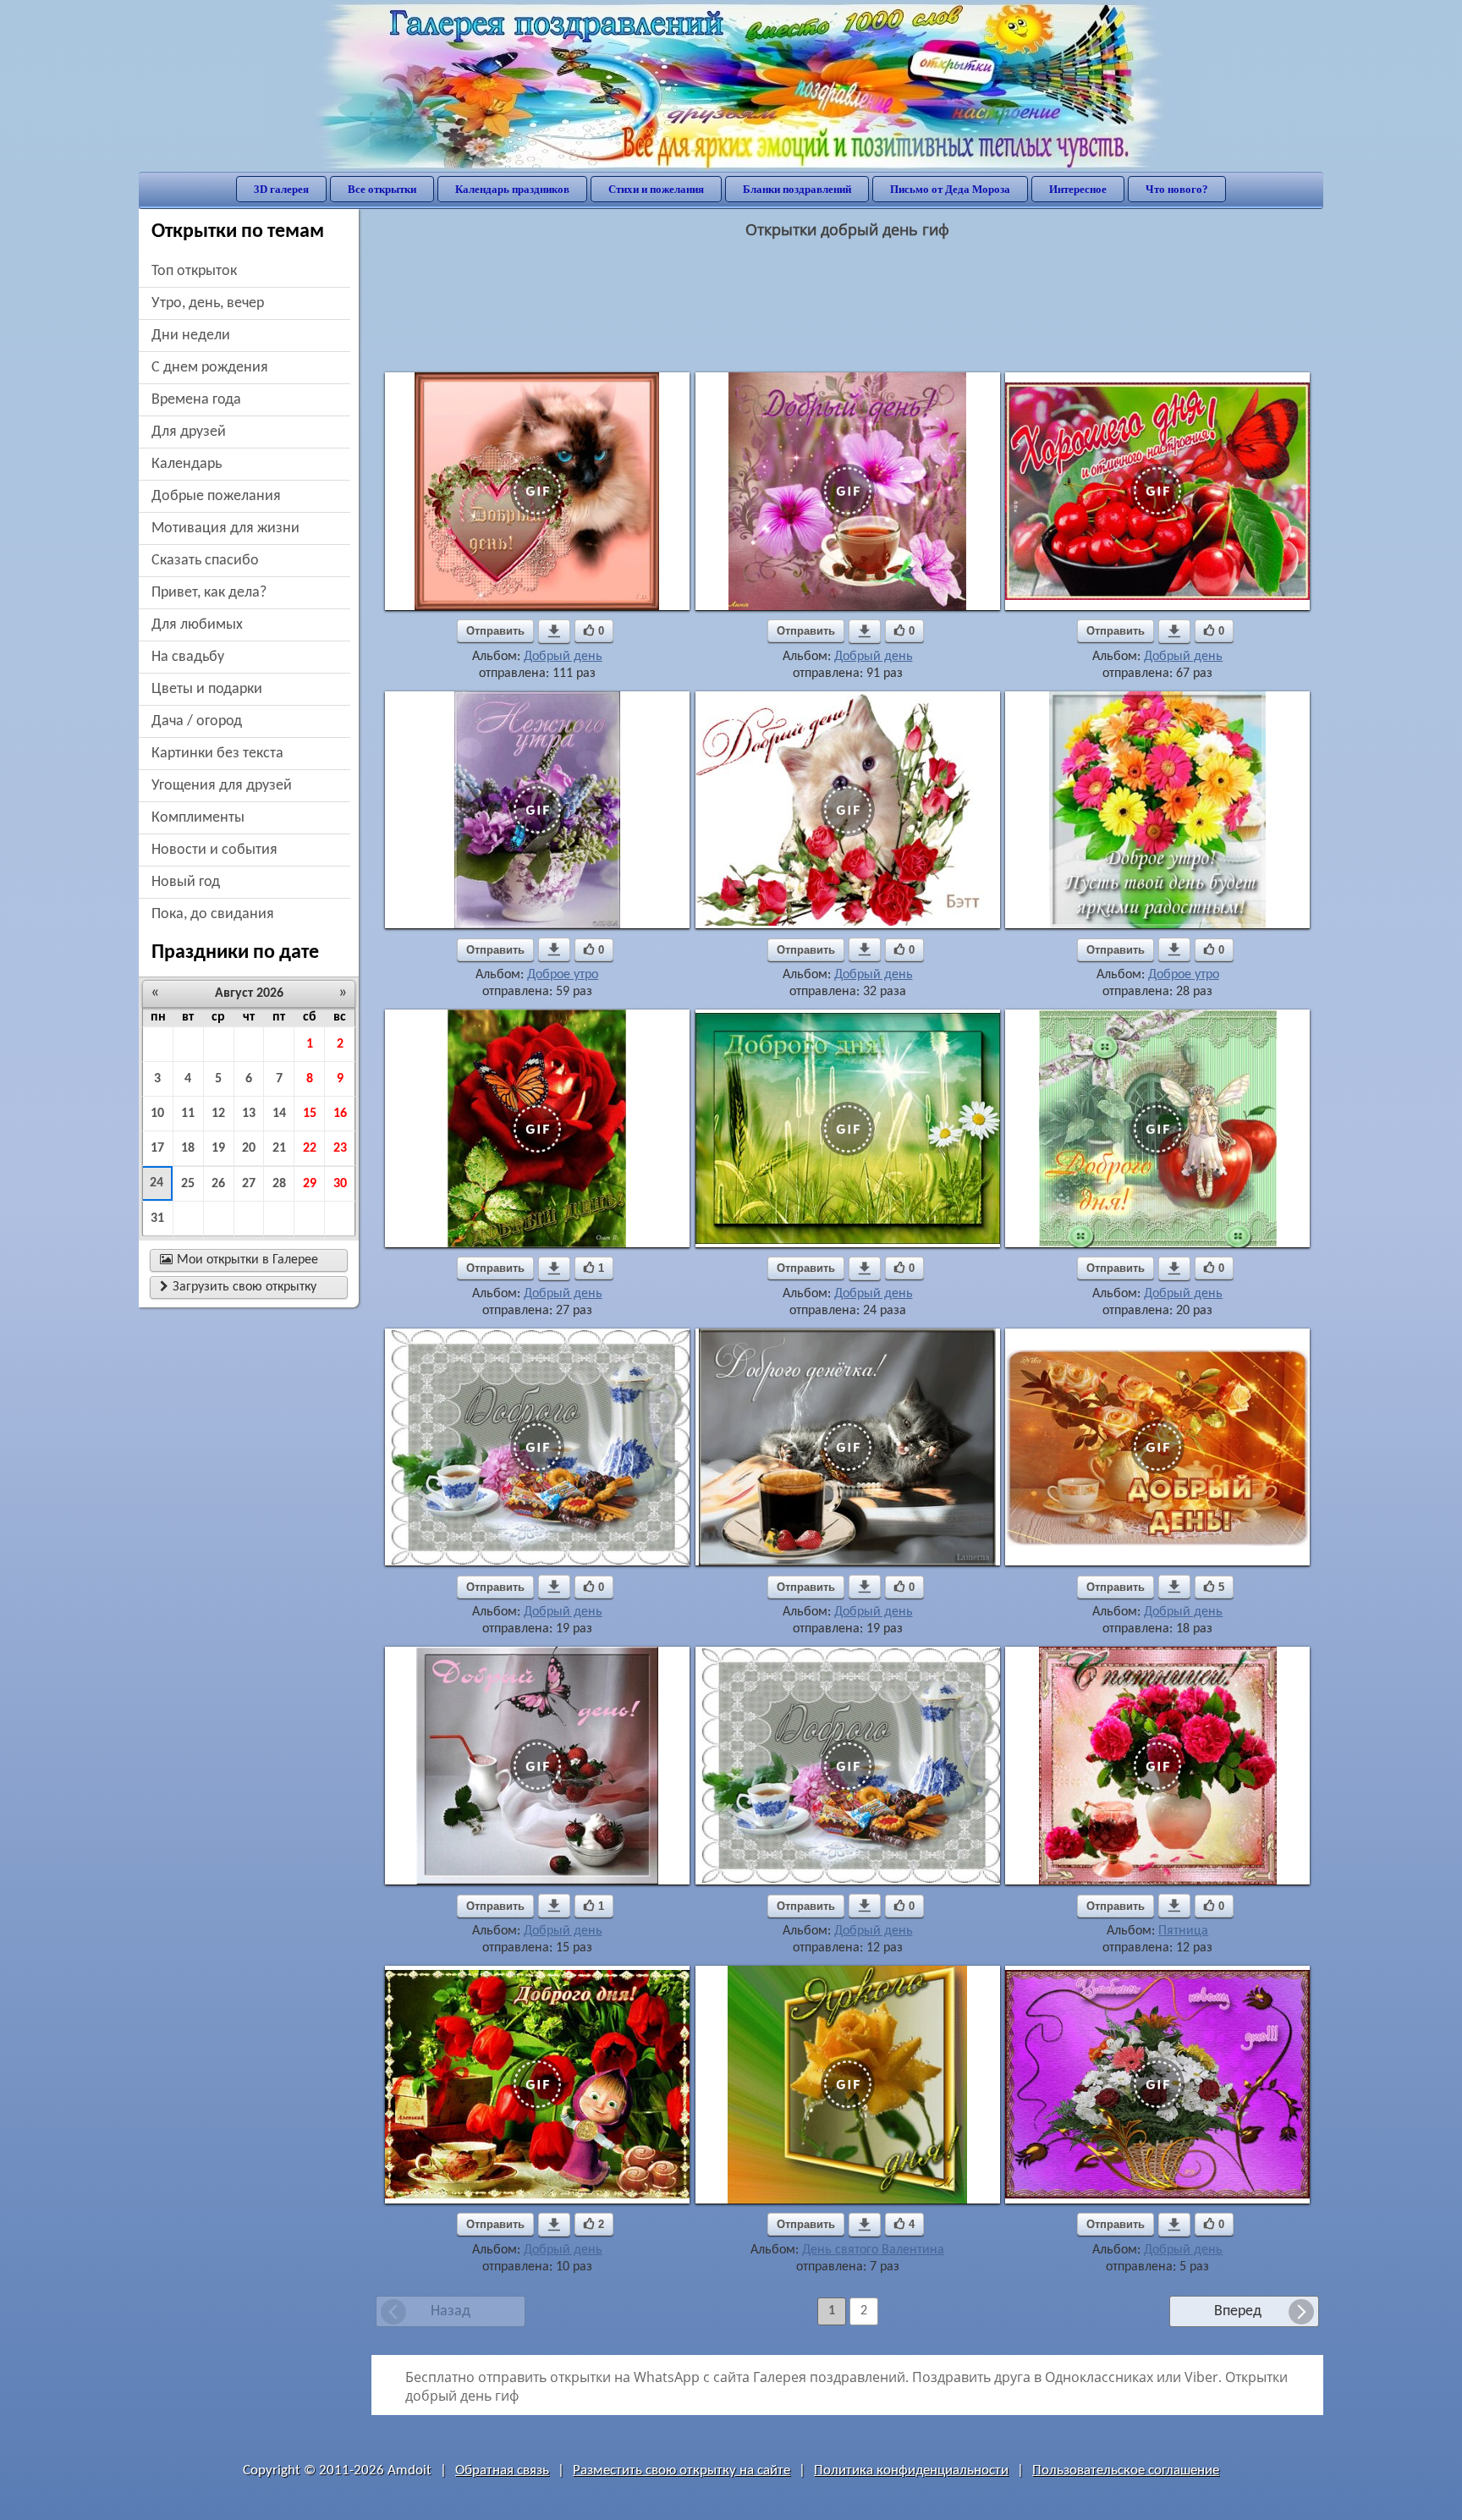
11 (188, 1114)
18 (188, 1148)
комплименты (198, 818)
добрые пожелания (216, 496)
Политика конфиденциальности (911, 2470)
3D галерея (281, 189)
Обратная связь (502, 2470)
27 (249, 1184)
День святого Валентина (873, 2250)
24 (157, 1183)
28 (279, 1184)
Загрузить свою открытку (238, 1287)
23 (340, 1148)
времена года (196, 400)
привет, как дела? (209, 593)
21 (279, 1148)
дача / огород (197, 721)
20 (249, 1148)
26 (218, 1184)
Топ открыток (194, 271)
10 (157, 1114)
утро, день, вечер (208, 303)
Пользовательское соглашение (1126, 2470)
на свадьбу (188, 657)
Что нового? (1177, 189)
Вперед (1238, 2311)
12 (218, 1114)
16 (340, 1114)
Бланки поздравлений (797, 189)
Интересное (1078, 189)
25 (188, 1184)
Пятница (1183, 1931)
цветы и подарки (207, 689)
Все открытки (382, 189)
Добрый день (563, 657)
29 (310, 1184)
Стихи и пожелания (656, 189)
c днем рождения (210, 368)
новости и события (214, 850)
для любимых (197, 625)
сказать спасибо (205, 561)
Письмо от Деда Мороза (950, 189)
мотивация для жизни (225, 528)
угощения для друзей (222, 786)
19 (218, 1148)
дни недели (191, 336)
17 (157, 1148)
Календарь (187, 464)
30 (340, 1184)
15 (310, 1114)
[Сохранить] (554, 631)
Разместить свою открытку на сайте (682, 2470)
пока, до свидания (213, 914)
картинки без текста (217, 754)
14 (279, 1114)
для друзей (189, 432)
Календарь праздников (512, 189)
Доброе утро (563, 975)
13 (249, 1114)
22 (310, 1148)
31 (157, 1219)
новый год (186, 882)
